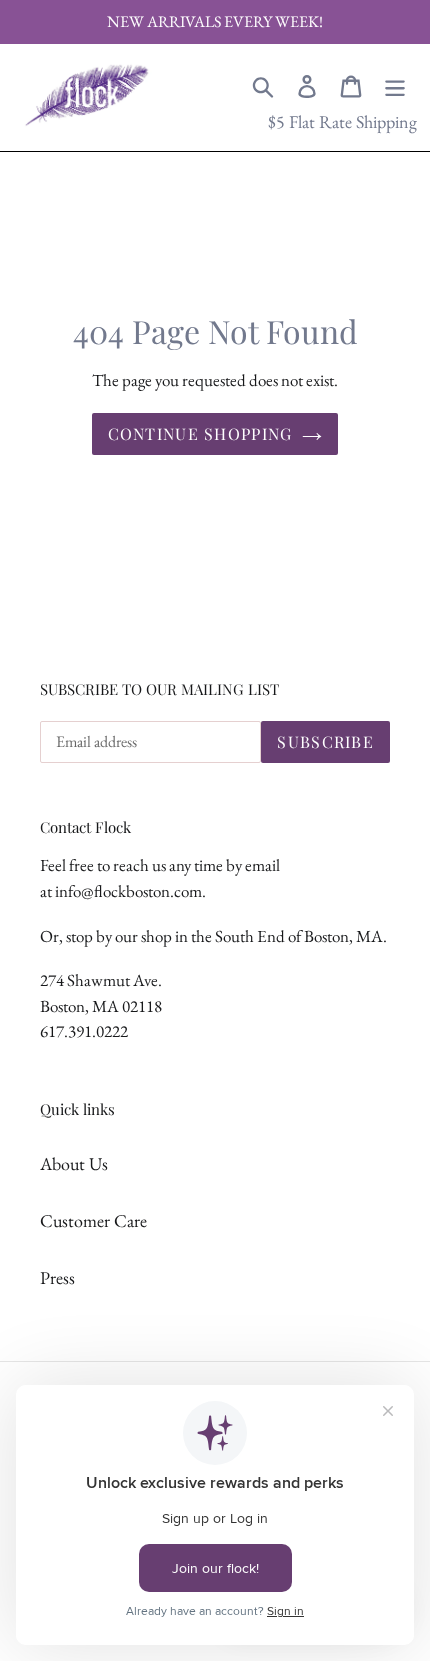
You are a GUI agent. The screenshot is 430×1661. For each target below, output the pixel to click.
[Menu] (395, 84)
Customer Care (93, 1220)
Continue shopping (200, 433)
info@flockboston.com (128, 891)
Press (57, 1277)
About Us (74, 1163)
